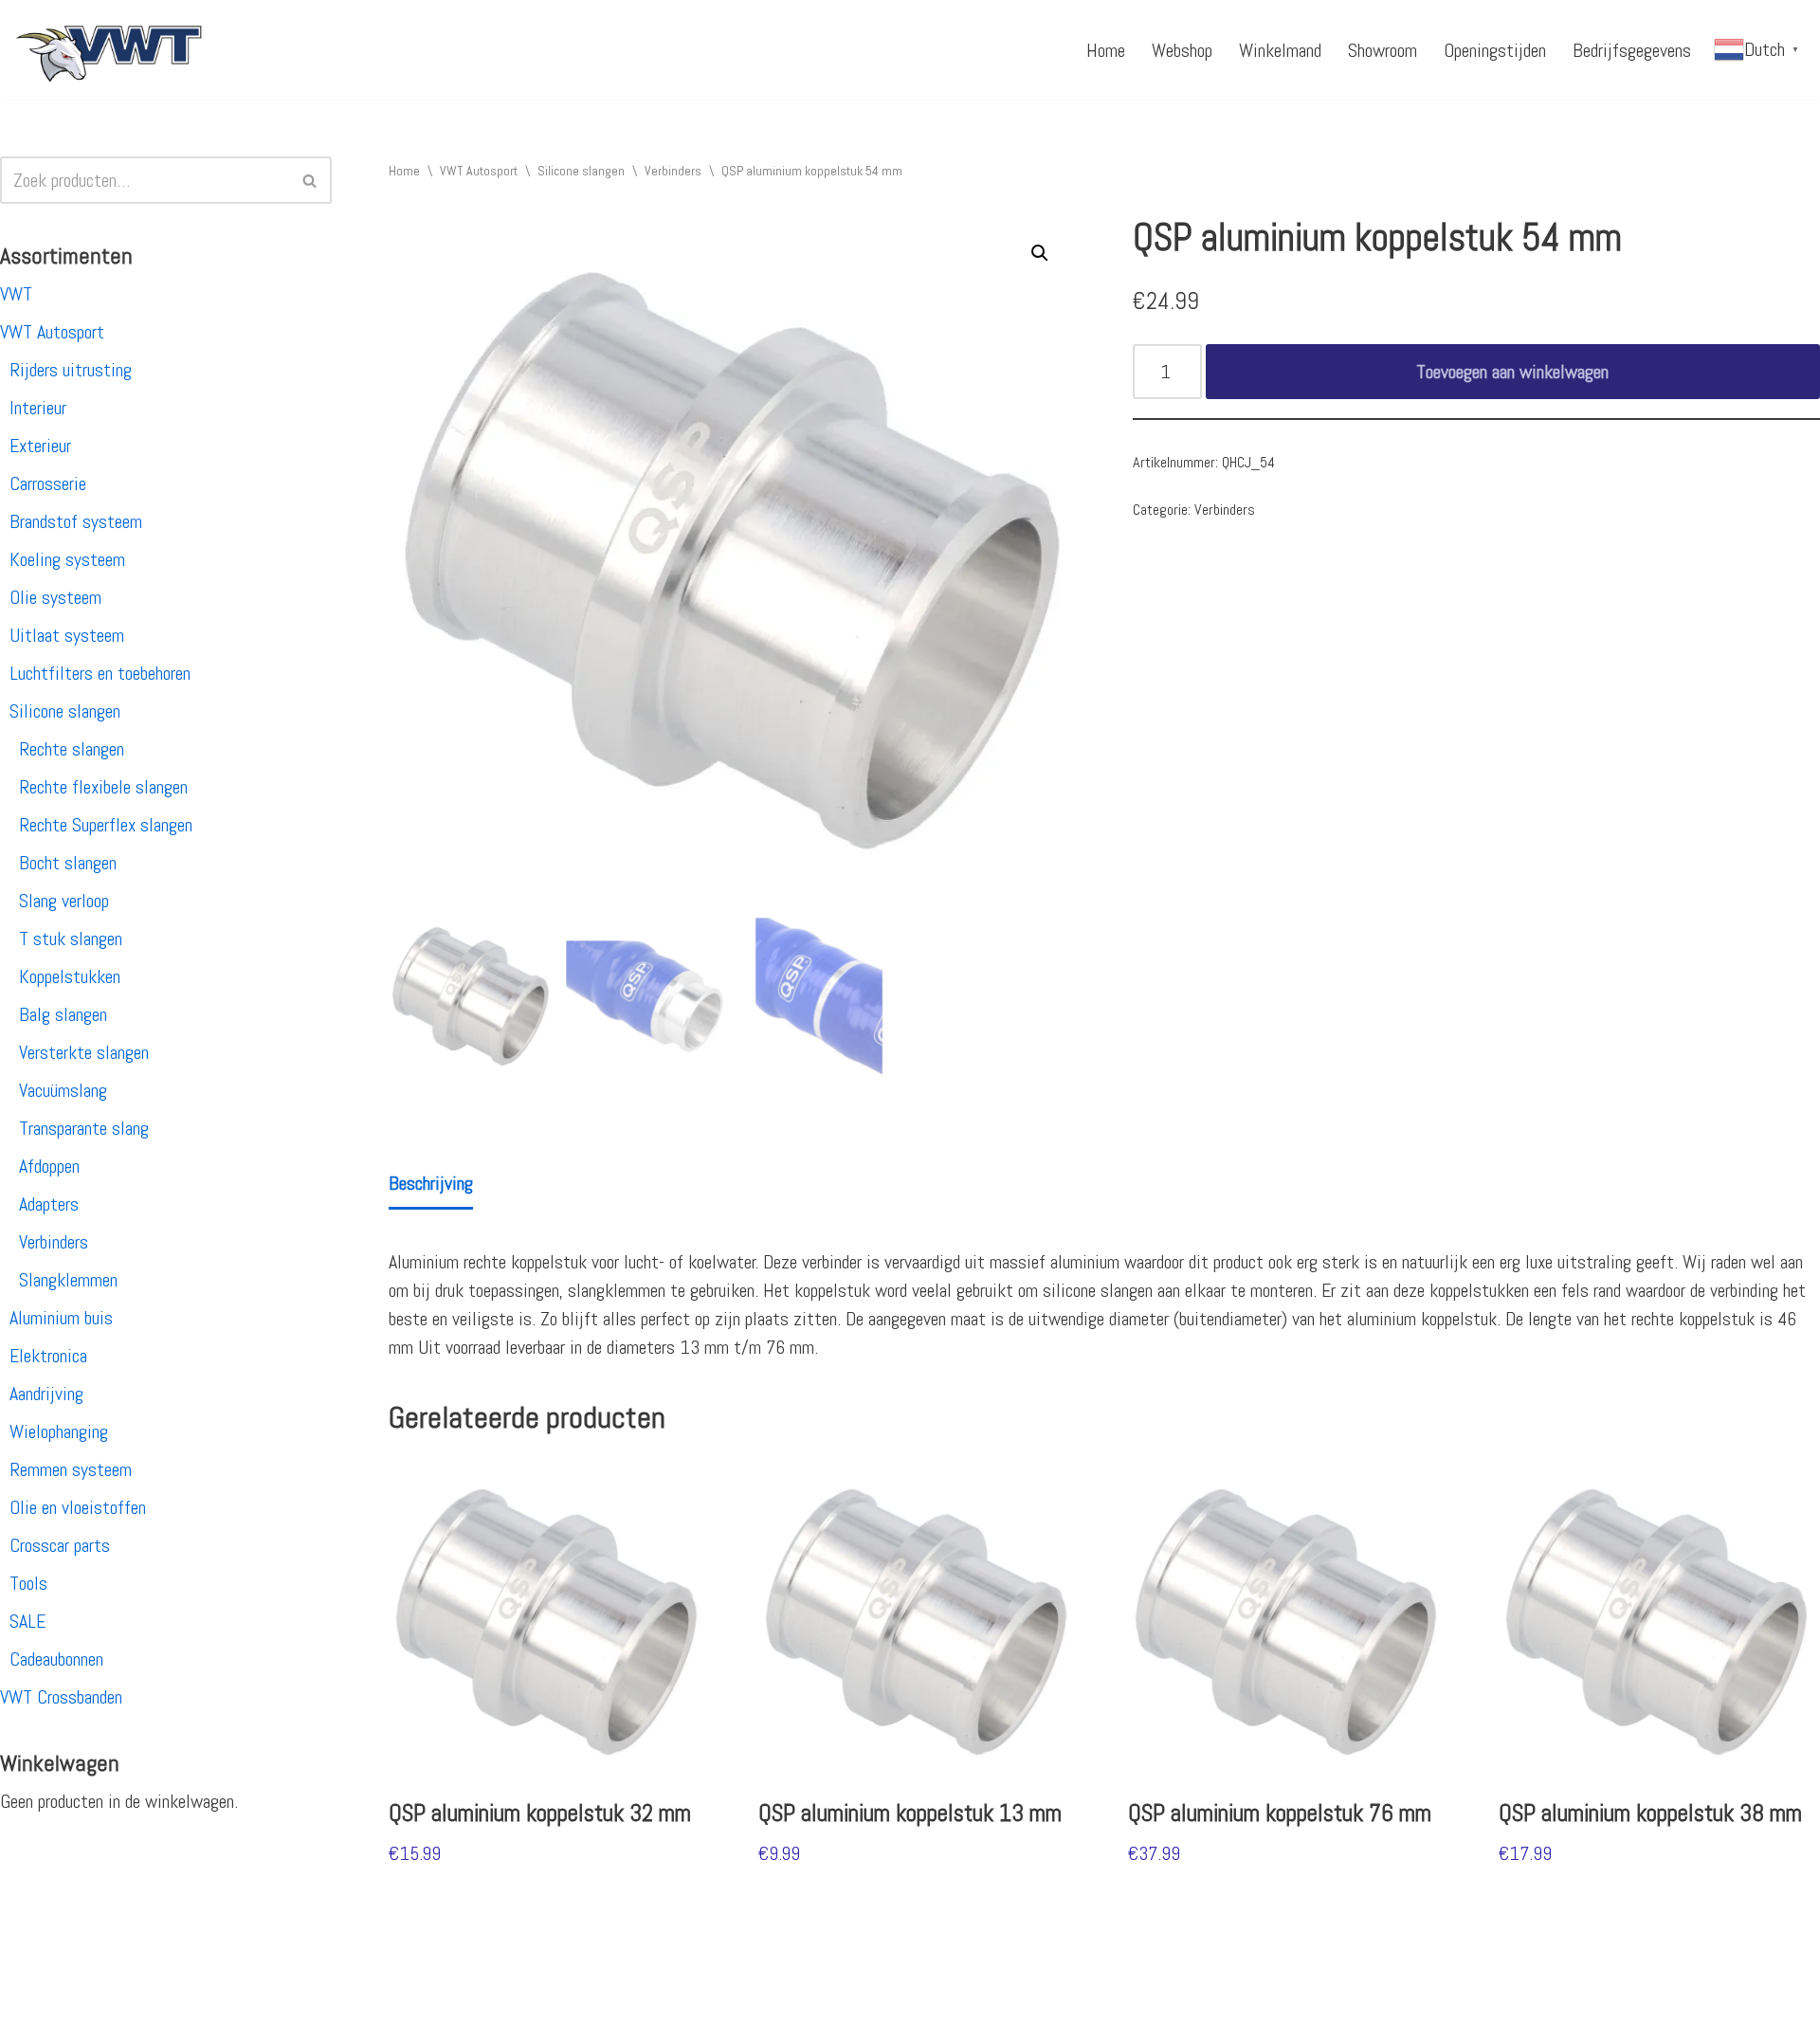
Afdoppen (49, 1166)
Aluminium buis (61, 1318)
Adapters (49, 1204)
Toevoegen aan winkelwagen (1512, 372)
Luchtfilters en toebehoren (100, 673)
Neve (31, 2016)
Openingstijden (1495, 50)
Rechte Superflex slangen (106, 825)
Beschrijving (431, 1183)
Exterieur (40, 446)
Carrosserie (48, 483)
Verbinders (54, 1242)
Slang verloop (64, 901)
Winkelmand (1280, 50)
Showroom (1383, 50)
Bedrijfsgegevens (1632, 50)
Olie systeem (55, 597)
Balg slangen (63, 1014)
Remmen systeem (71, 1469)
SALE (27, 1621)
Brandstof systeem (76, 521)
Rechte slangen (72, 749)
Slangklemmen (68, 1280)
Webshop (1182, 50)
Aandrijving (46, 1394)
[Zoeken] (310, 180)
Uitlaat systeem (67, 635)
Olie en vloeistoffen (78, 1507)
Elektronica (48, 1356)
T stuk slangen (71, 939)
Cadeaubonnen (56, 1659)
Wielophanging (59, 1431)
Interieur (38, 408)
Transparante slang (84, 1128)
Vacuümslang (63, 1090)
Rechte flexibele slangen (103, 787)
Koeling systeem (67, 559)
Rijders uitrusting (71, 370)
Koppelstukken (70, 976)
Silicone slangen (65, 711)
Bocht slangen (68, 863)
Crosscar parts (60, 1545)
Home (1106, 50)
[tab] (431, 1185)
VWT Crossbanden (61, 1697)
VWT (16, 294)
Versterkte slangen (84, 1052)
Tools (28, 1583)
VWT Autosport (52, 332)
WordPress (261, 2016)
